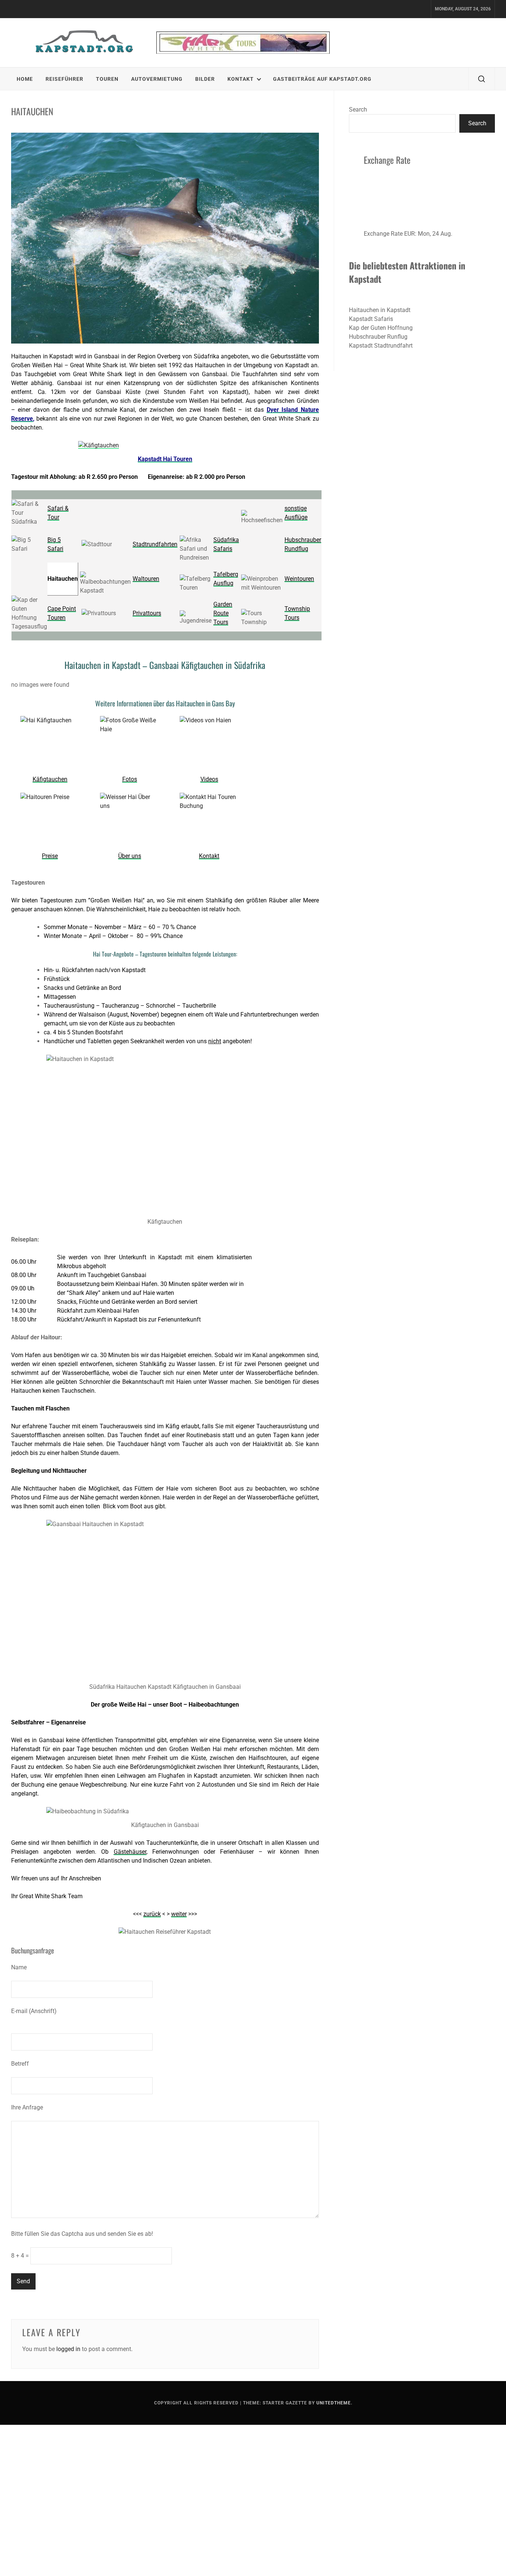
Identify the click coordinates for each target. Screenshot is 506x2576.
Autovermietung (157, 79)
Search (358, 110)
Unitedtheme (334, 2403)
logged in (68, 2349)
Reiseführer (64, 79)
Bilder (205, 79)
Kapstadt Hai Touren (165, 459)
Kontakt (241, 79)
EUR (410, 234)
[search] (482, 79)
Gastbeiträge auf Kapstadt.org (322, 79)
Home (25, 79)
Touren (107, 79)
